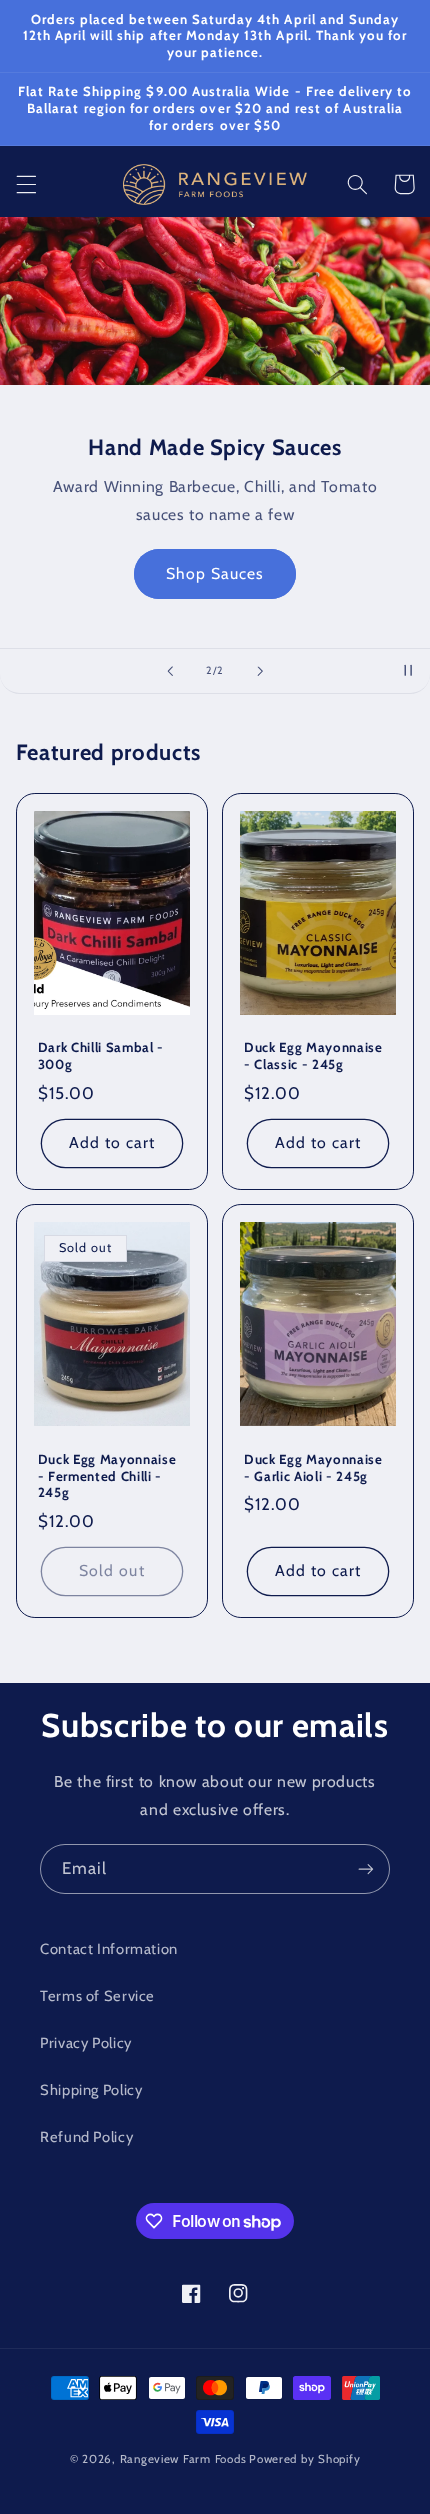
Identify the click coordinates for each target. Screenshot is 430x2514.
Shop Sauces (215, 573)
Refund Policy (86, 2137)
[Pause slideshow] (408, 671)
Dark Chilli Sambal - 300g (101, 1055)
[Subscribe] (366, 1868)
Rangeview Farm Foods (183, 2459)
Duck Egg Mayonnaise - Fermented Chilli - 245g (107, 1476)
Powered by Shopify (304, 2459)
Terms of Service (97, 1996)
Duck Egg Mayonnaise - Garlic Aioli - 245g (313, 1467)
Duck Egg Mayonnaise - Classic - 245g (313, 1055)
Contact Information (109, 1949)
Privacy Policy (86, 2043)
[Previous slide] (170, 671)
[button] (26, 184)
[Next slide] (260, 671)
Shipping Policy (91, 2090)
